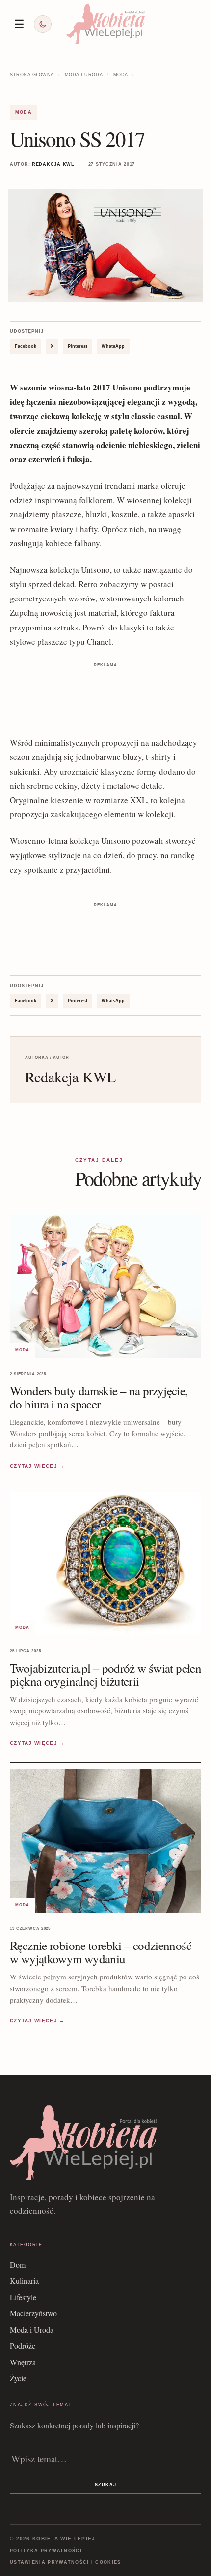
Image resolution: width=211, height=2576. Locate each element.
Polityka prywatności (46, 2551)
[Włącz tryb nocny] (43, 24)
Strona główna (32, 75)
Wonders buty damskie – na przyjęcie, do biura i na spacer (99, 1397)
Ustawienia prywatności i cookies (66, 2562)
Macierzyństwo (33, 2313)
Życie (18, 2378)
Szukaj (105, 2485)
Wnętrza (23, 2362)
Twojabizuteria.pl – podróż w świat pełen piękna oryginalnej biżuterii (105, 1675)
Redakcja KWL (53, 164)
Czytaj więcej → (38, 1466)
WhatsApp (113, 346)
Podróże (23, 2346)
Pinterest (78, 346)
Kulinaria (24, 2281)
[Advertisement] (105, 695)
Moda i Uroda (84, 75)
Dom (18, 2264)
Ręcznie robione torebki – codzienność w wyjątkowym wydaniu (101, 1952)
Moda (121, 75)
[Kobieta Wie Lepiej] (105, 24)
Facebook (26, 346)
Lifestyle (23, 2297)
